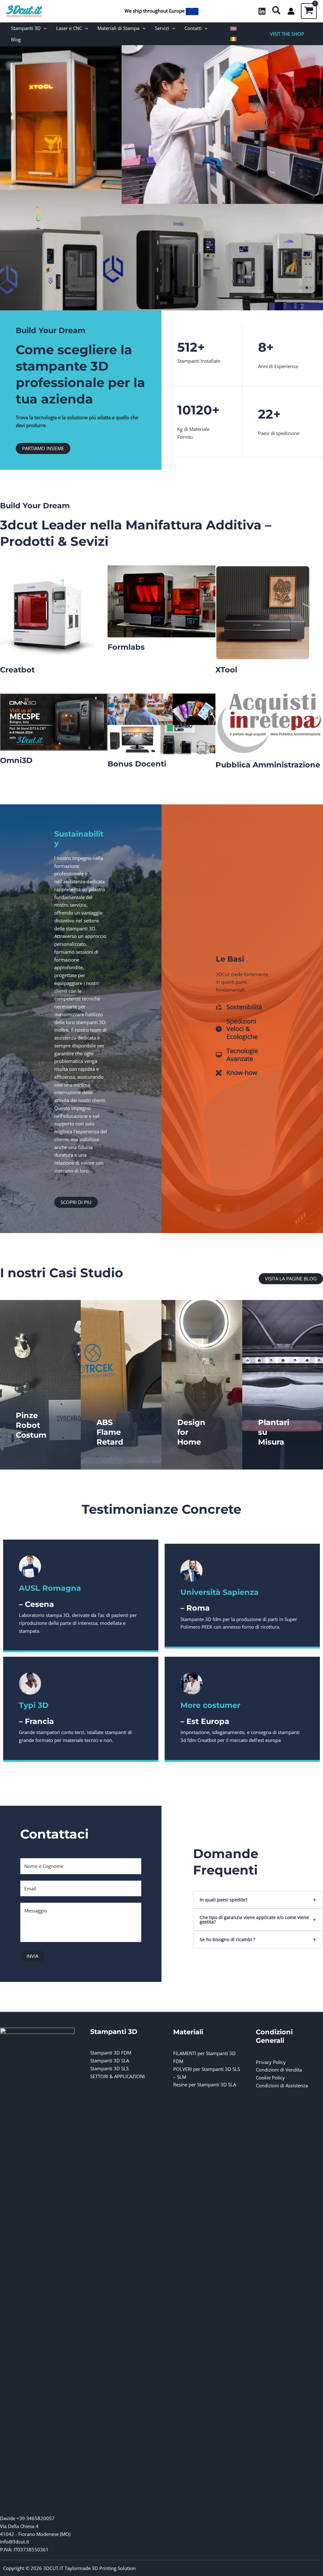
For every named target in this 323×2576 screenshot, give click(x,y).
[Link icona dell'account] (291, 11)
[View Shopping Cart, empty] (309, 11)
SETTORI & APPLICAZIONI (117, 2076)
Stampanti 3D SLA (110, 2060)
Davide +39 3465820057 (27, 2518)
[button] (277, 11)
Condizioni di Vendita (279, 2070)
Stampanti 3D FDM (111, 2053)
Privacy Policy (271, 2062)
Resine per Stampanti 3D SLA (205, 2084)
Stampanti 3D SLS (109, 2068)
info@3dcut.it (15, 2542)
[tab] (258, 1900)
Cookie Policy (270, 2078)
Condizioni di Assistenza (282, 2085)
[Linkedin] (262, 11)
